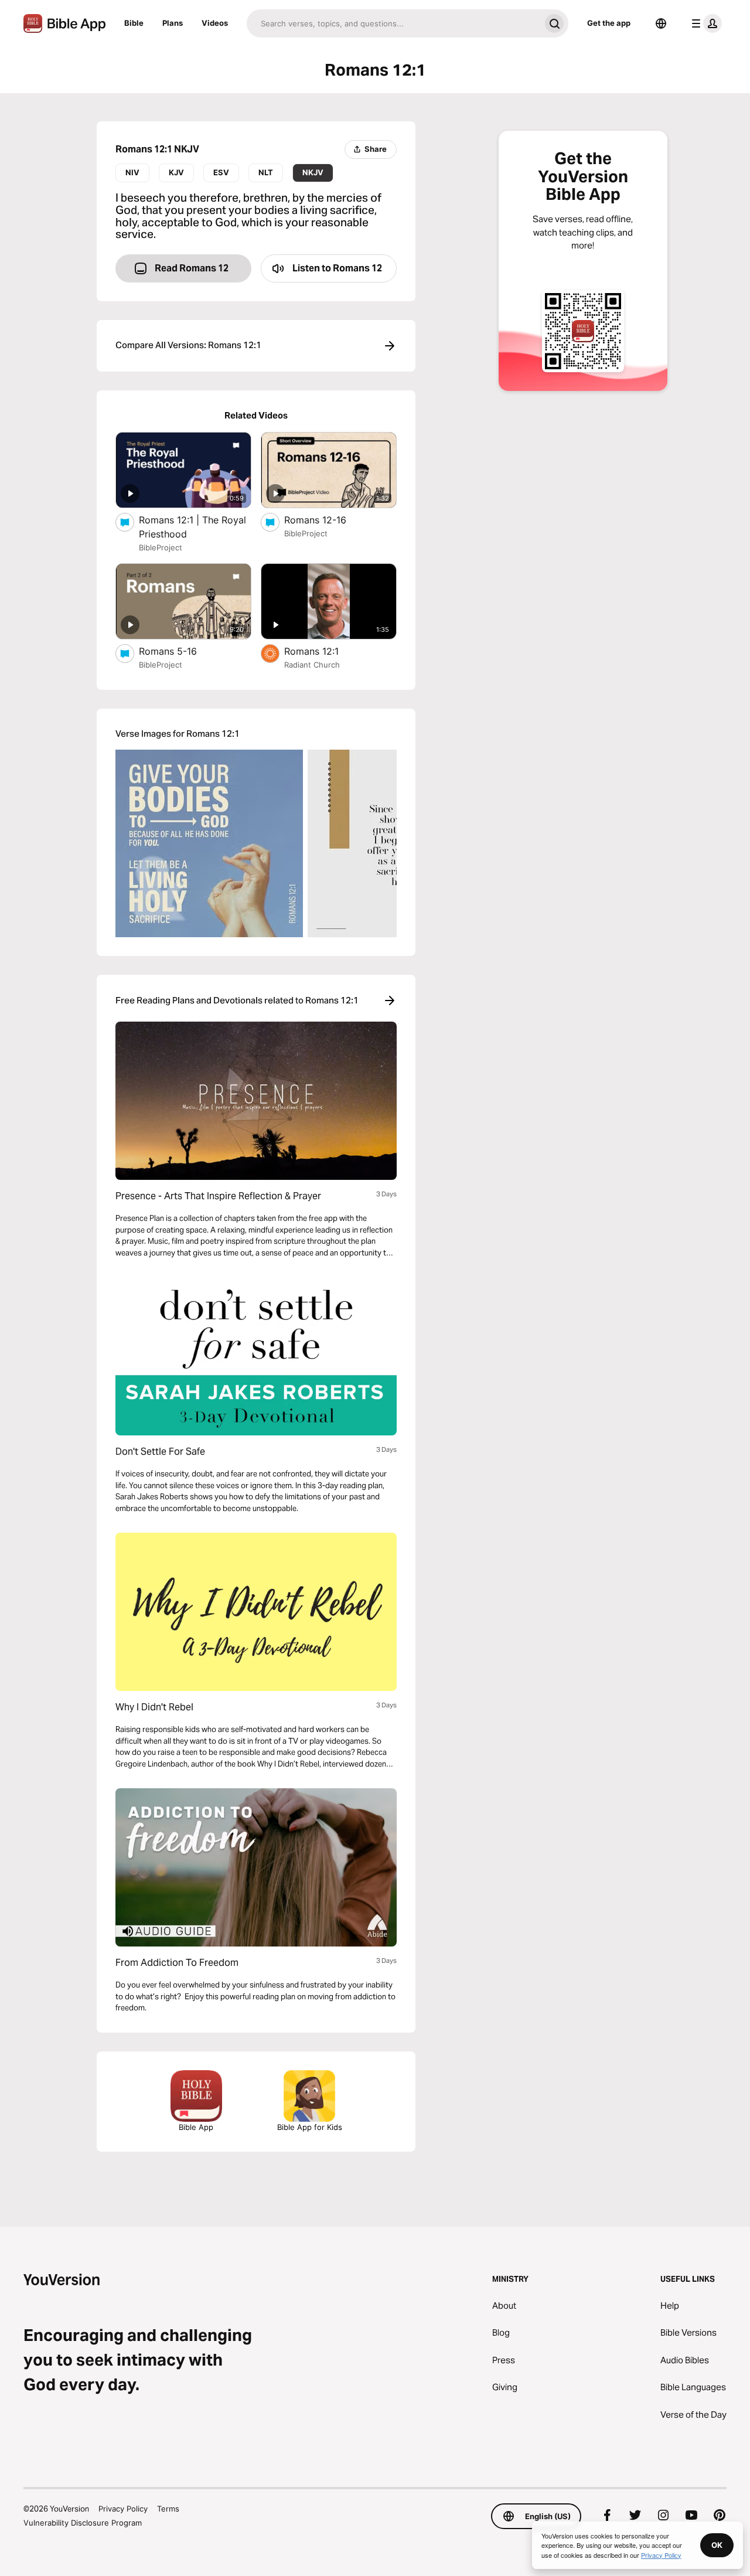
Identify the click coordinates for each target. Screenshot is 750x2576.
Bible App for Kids (310, 2127)
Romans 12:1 (323, 651)
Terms (168, 2509)
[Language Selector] (661, 23)
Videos (215, 23)
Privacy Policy (123, 2509)
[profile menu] (704, 23)
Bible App (196, 2127)
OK (717, 2545)
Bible (134, 23)
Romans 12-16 (327, 520)
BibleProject (161, 547)
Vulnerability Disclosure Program (83, 2523)
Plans (173, 23)
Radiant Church (312, 665)
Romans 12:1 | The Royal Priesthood (192, 527)
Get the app (609, 23)
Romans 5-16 (180, 651)
